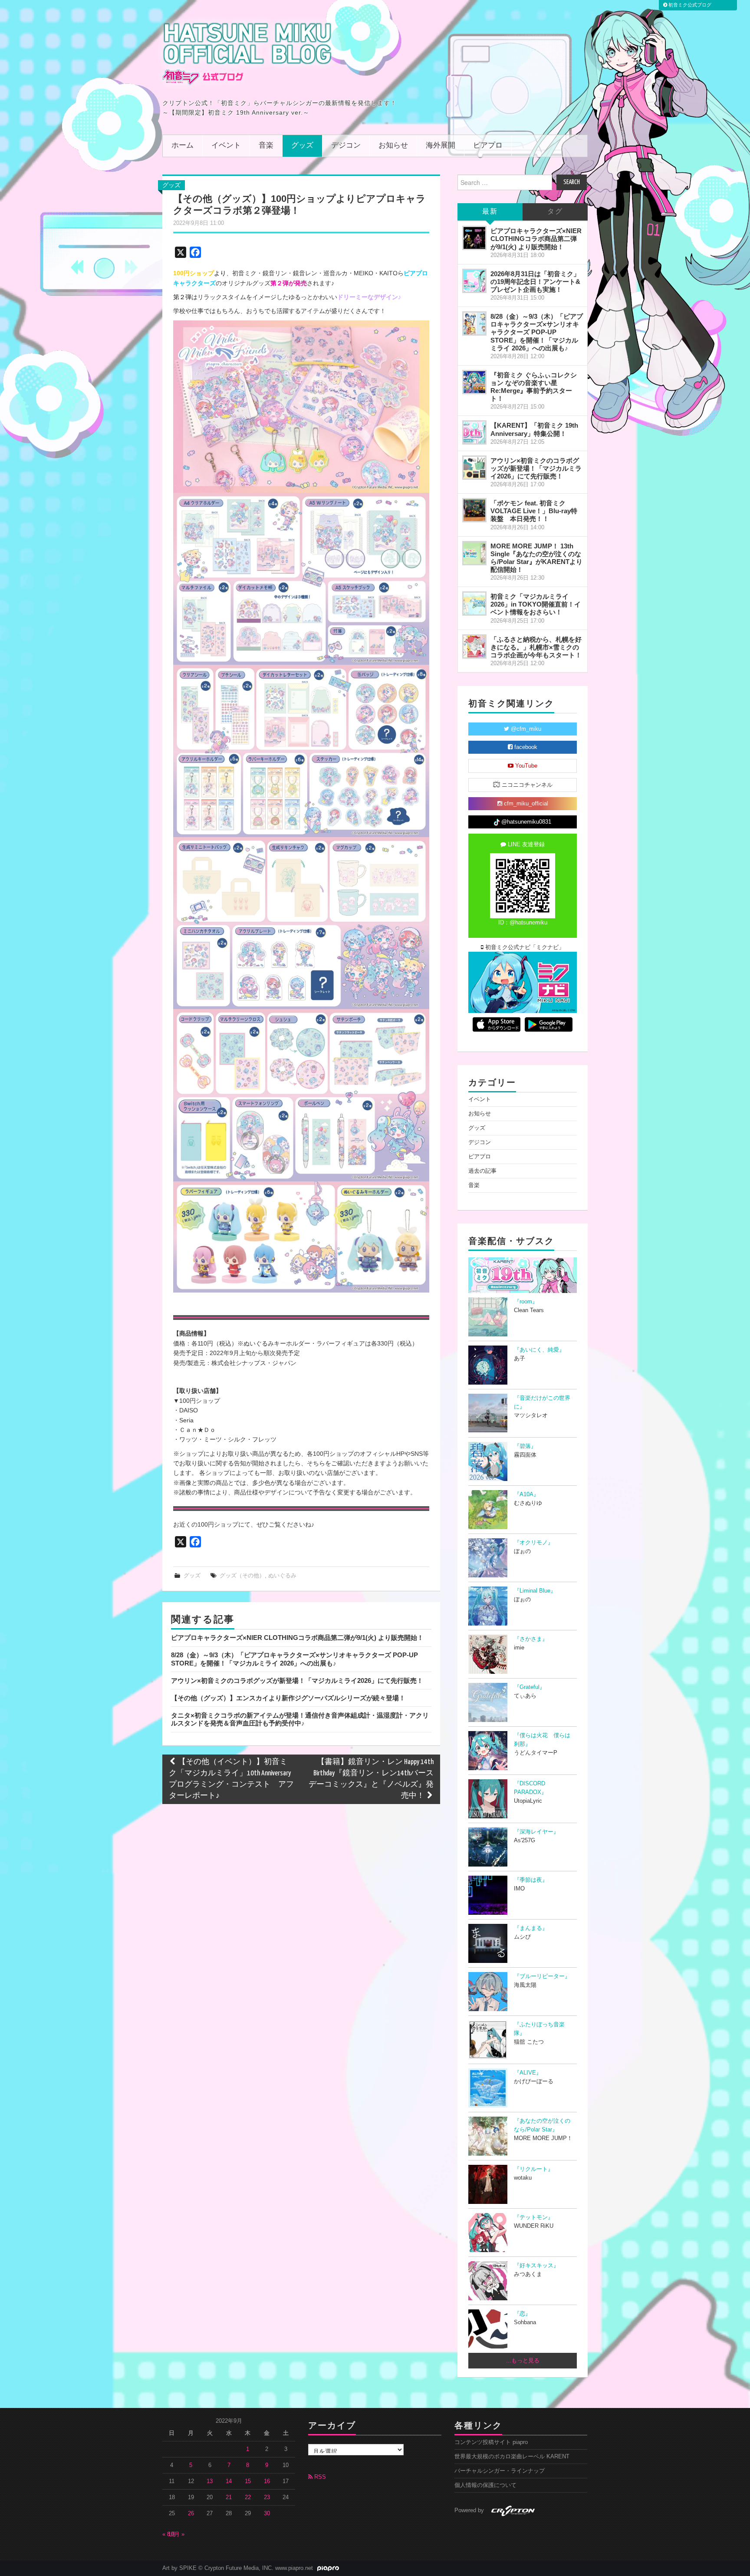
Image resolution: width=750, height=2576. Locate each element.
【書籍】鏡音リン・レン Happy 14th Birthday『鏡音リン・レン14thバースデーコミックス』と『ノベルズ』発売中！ (371, 1779)
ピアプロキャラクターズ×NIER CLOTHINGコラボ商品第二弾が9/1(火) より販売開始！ (297, 1638)
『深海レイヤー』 (536, 1832)
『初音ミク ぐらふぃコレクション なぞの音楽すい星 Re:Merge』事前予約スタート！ (534, 387)
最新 (490, 212)
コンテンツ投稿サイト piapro (491, 2442)
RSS (319, 2477)
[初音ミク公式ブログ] (247, 53)
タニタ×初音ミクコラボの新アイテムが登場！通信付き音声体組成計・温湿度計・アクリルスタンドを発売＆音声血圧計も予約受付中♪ (300, 1719)
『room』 (526, 1302)
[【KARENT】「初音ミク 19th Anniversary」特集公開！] (474, 432)
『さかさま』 (531, 1639)
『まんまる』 (531, 1928)
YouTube (525, 766)
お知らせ (393, 146)
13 (210, 2481)
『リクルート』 (534, 2169)
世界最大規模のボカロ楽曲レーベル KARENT (512, 2457)
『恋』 (522, 2314)
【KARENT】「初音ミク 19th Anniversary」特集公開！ (534, 429)
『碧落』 (525, 1446)
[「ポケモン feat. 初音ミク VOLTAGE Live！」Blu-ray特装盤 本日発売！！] (474, 510)
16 (267, 2481)
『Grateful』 (530, 1687)
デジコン (346, 146)
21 (229, 2497)
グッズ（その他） (242, 1576)
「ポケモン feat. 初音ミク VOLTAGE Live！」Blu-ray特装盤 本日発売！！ (534, 511)
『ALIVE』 (528, 2073)
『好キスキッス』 (536, 2266)
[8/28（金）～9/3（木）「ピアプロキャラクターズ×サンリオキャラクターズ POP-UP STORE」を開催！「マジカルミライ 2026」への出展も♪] (474, 323)
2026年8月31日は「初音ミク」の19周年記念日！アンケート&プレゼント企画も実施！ (535, 282)
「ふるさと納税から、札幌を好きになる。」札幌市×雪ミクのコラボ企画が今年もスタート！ (536, 647)
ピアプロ (488, 146)
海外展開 (441, 146)
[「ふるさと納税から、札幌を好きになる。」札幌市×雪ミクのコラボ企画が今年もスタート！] (474, 646)
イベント (226, 146)
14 (229, 2481)
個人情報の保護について (485, 2485)
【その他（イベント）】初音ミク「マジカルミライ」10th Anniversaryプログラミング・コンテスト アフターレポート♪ (231, 1779)
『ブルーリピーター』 (542, 1976)
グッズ (302, 146)
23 (267, 2497)
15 (248, 2481)
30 (267, 2513)
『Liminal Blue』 (535, 1591)
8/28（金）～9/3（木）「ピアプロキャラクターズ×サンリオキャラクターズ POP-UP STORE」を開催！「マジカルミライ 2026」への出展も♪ (294, 1659)
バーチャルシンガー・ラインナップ (500, 2471)
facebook (525, 747)
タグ (555, 212)
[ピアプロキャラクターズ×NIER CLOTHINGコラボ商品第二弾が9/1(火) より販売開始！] (474, 238)
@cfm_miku (525, 729)
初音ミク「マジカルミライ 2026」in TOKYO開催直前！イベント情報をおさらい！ (536, 604)
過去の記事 (482, 1171)
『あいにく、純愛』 (539, 1350)
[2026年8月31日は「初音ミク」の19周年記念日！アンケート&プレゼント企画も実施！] (474, 281)
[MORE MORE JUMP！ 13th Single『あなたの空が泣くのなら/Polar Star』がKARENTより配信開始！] (474, 553)
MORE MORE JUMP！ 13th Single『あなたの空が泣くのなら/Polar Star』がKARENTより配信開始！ (536, 558)
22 (248, 2497)
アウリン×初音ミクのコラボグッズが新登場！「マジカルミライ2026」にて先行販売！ (297, 1681)
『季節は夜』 (531, 1880)
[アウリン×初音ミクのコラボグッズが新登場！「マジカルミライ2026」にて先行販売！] (474, 468)
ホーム (183, 146)
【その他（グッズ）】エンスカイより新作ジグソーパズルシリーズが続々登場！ (288, 1698)
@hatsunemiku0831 (525, 822)
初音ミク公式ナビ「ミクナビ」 (524, 947)
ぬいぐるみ (282, 1576)
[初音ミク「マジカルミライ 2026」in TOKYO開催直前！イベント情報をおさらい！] (474, 604)
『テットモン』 (534, 2217)
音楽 (266, 146)
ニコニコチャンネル (526, 785)
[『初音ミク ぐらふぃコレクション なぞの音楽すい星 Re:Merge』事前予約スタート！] (474, 382)
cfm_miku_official (525, 804)
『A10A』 (526, 1494)
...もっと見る (523, 2361)
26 (191, 2513)
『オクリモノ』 (534, 1543)
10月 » (176, 2534)
